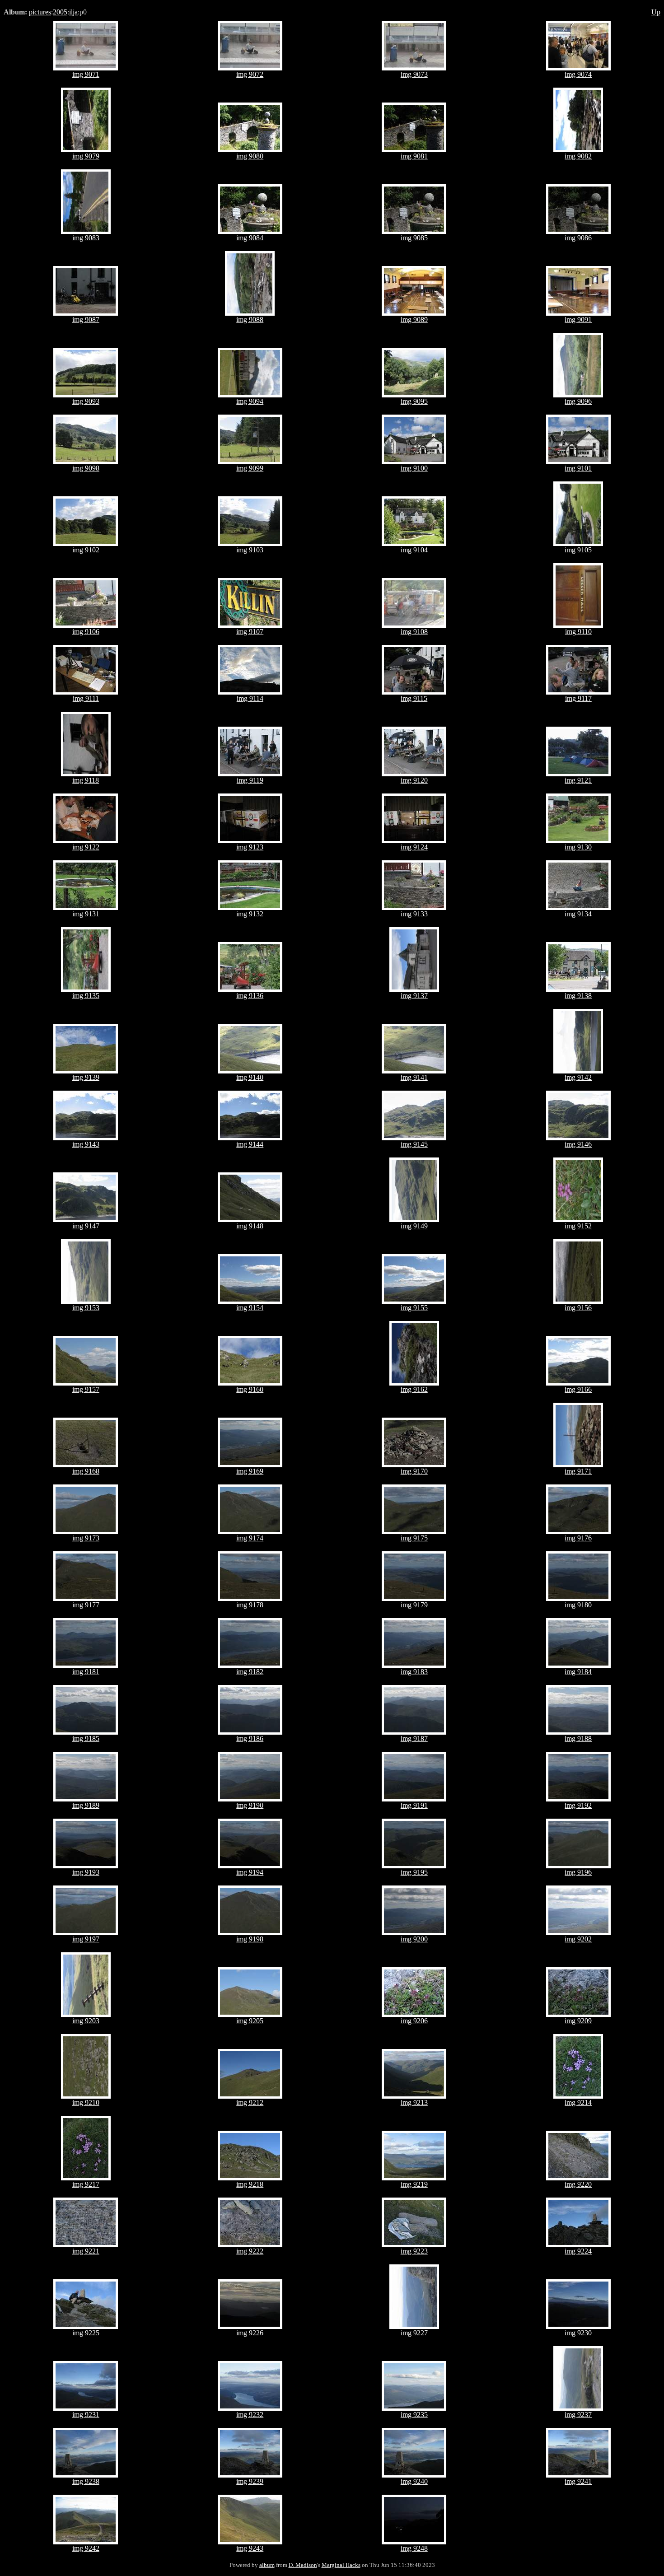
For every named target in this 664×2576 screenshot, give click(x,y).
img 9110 (578, 632)
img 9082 (578, 156)
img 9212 (250, 2102)
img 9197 (86, 1939)
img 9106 (86, 632)
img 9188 (578, 1738)
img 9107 (250, 632)
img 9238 (86, 2481)
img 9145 (414, 1144)
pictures (40, 12)
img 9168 (86, 1471)
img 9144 (250, 1144)
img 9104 (414, 550)
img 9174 (250, 1538)
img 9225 (86, 2333)
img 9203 (86, 2021)
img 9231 (86, 2415)
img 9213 (414, 2102)
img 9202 (578, 1939)
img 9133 (414, 914)
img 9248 (414, 2548)
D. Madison (303, 2565)
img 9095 (414, 401)
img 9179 (414, 1605)
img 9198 (250, 1939)
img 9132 (250, 914)
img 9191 (414, 1805)
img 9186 (250, 1738)
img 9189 (86, 1805)
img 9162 (414, 1389)
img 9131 (86, 914)
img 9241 (578, 2481)
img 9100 (414, 468)
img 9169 (250, 1471)
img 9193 (86, 1872)
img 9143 (86, 1144)
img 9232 (250, 2415)
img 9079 (86, 156)
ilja (73, 12)
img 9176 (578, 1538)
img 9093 (86, 401)
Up (656, 12)
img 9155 (414, 1308)
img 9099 (250, 468)
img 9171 (578, 1471)
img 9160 (250, 1389)
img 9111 (86, 698)
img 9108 (414, 632)
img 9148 (250, 1226)
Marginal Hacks (341, 2565)
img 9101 (578, 468)
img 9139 (86, 1077)
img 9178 (250, 1605)
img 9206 (414, 2021)
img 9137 (414, 996)
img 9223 (414, 2251)
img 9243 (250, 2548)
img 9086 (578, 238)
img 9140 (250, 1077)
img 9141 (414, 1077)
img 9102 (86, 550)
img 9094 (250, 401)
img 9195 (414, 1872)
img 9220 (578, 2184)
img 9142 (578, 1077)
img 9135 (86, 996)
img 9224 (578, 2251)
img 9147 (86, 1226)
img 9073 (414, 74)
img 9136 (250, 996)
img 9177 (86, 1605)
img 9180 (578, 1605)
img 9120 (414, 780)
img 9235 (414, 2415)
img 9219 (414, 2184)
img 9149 (414, 1226)
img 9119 (250, 780)
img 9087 (86, 320)
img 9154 (250, 1308)
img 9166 (578, 1389)
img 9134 (578, 914)
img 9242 (86, 2548)
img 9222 (250, 2251)
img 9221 (86, 2251)
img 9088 (250, 320)
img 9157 (86, 1389)
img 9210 (86, 2102)
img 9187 (414, 1738)
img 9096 (578, 401)
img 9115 (414, 698)
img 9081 (414, 156)
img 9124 (414, 847)
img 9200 (414, 1939)
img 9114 (250, 698)
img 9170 (414, 1471)
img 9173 (86, 1538)
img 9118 (86, 780)
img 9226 (250, 2333)
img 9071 (86, 74)
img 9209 (578, 2021)
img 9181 (86, 1672)
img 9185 (86, 1738)
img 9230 (578, 2333)
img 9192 (578, 1805)
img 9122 (86, 847)
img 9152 (578, 1226)
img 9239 (250, 2481)
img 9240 (414, 2481)
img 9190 (250, 1805)
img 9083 (86, 238)
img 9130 (578, 847)
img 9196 (578, 1872)
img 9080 (250, 156)
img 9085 (414, 238)
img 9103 (250, 550)
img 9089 (414, 320)
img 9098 (86, 468)
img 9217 (86, 2184)
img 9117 (578, 698)
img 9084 (250, 238)
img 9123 (250, 847)
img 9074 (578, 74)
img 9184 (578, 1672)
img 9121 (578, 780)
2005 (60, 12)
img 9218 (250, 2184)
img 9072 (250, 74)
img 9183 (414, 1672)
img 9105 (578, 550)
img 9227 (414, 2333)
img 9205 (250, 2021)
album (267, 2565)
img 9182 (250, 1672)
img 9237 (578, 2415)
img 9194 (250, 1872)
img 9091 (578, 320)
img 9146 (578, 1144)
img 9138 (578, 996)
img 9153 (86, 1308)
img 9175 (414, 1538)
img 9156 (578, 1308)
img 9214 (578, 2102)
